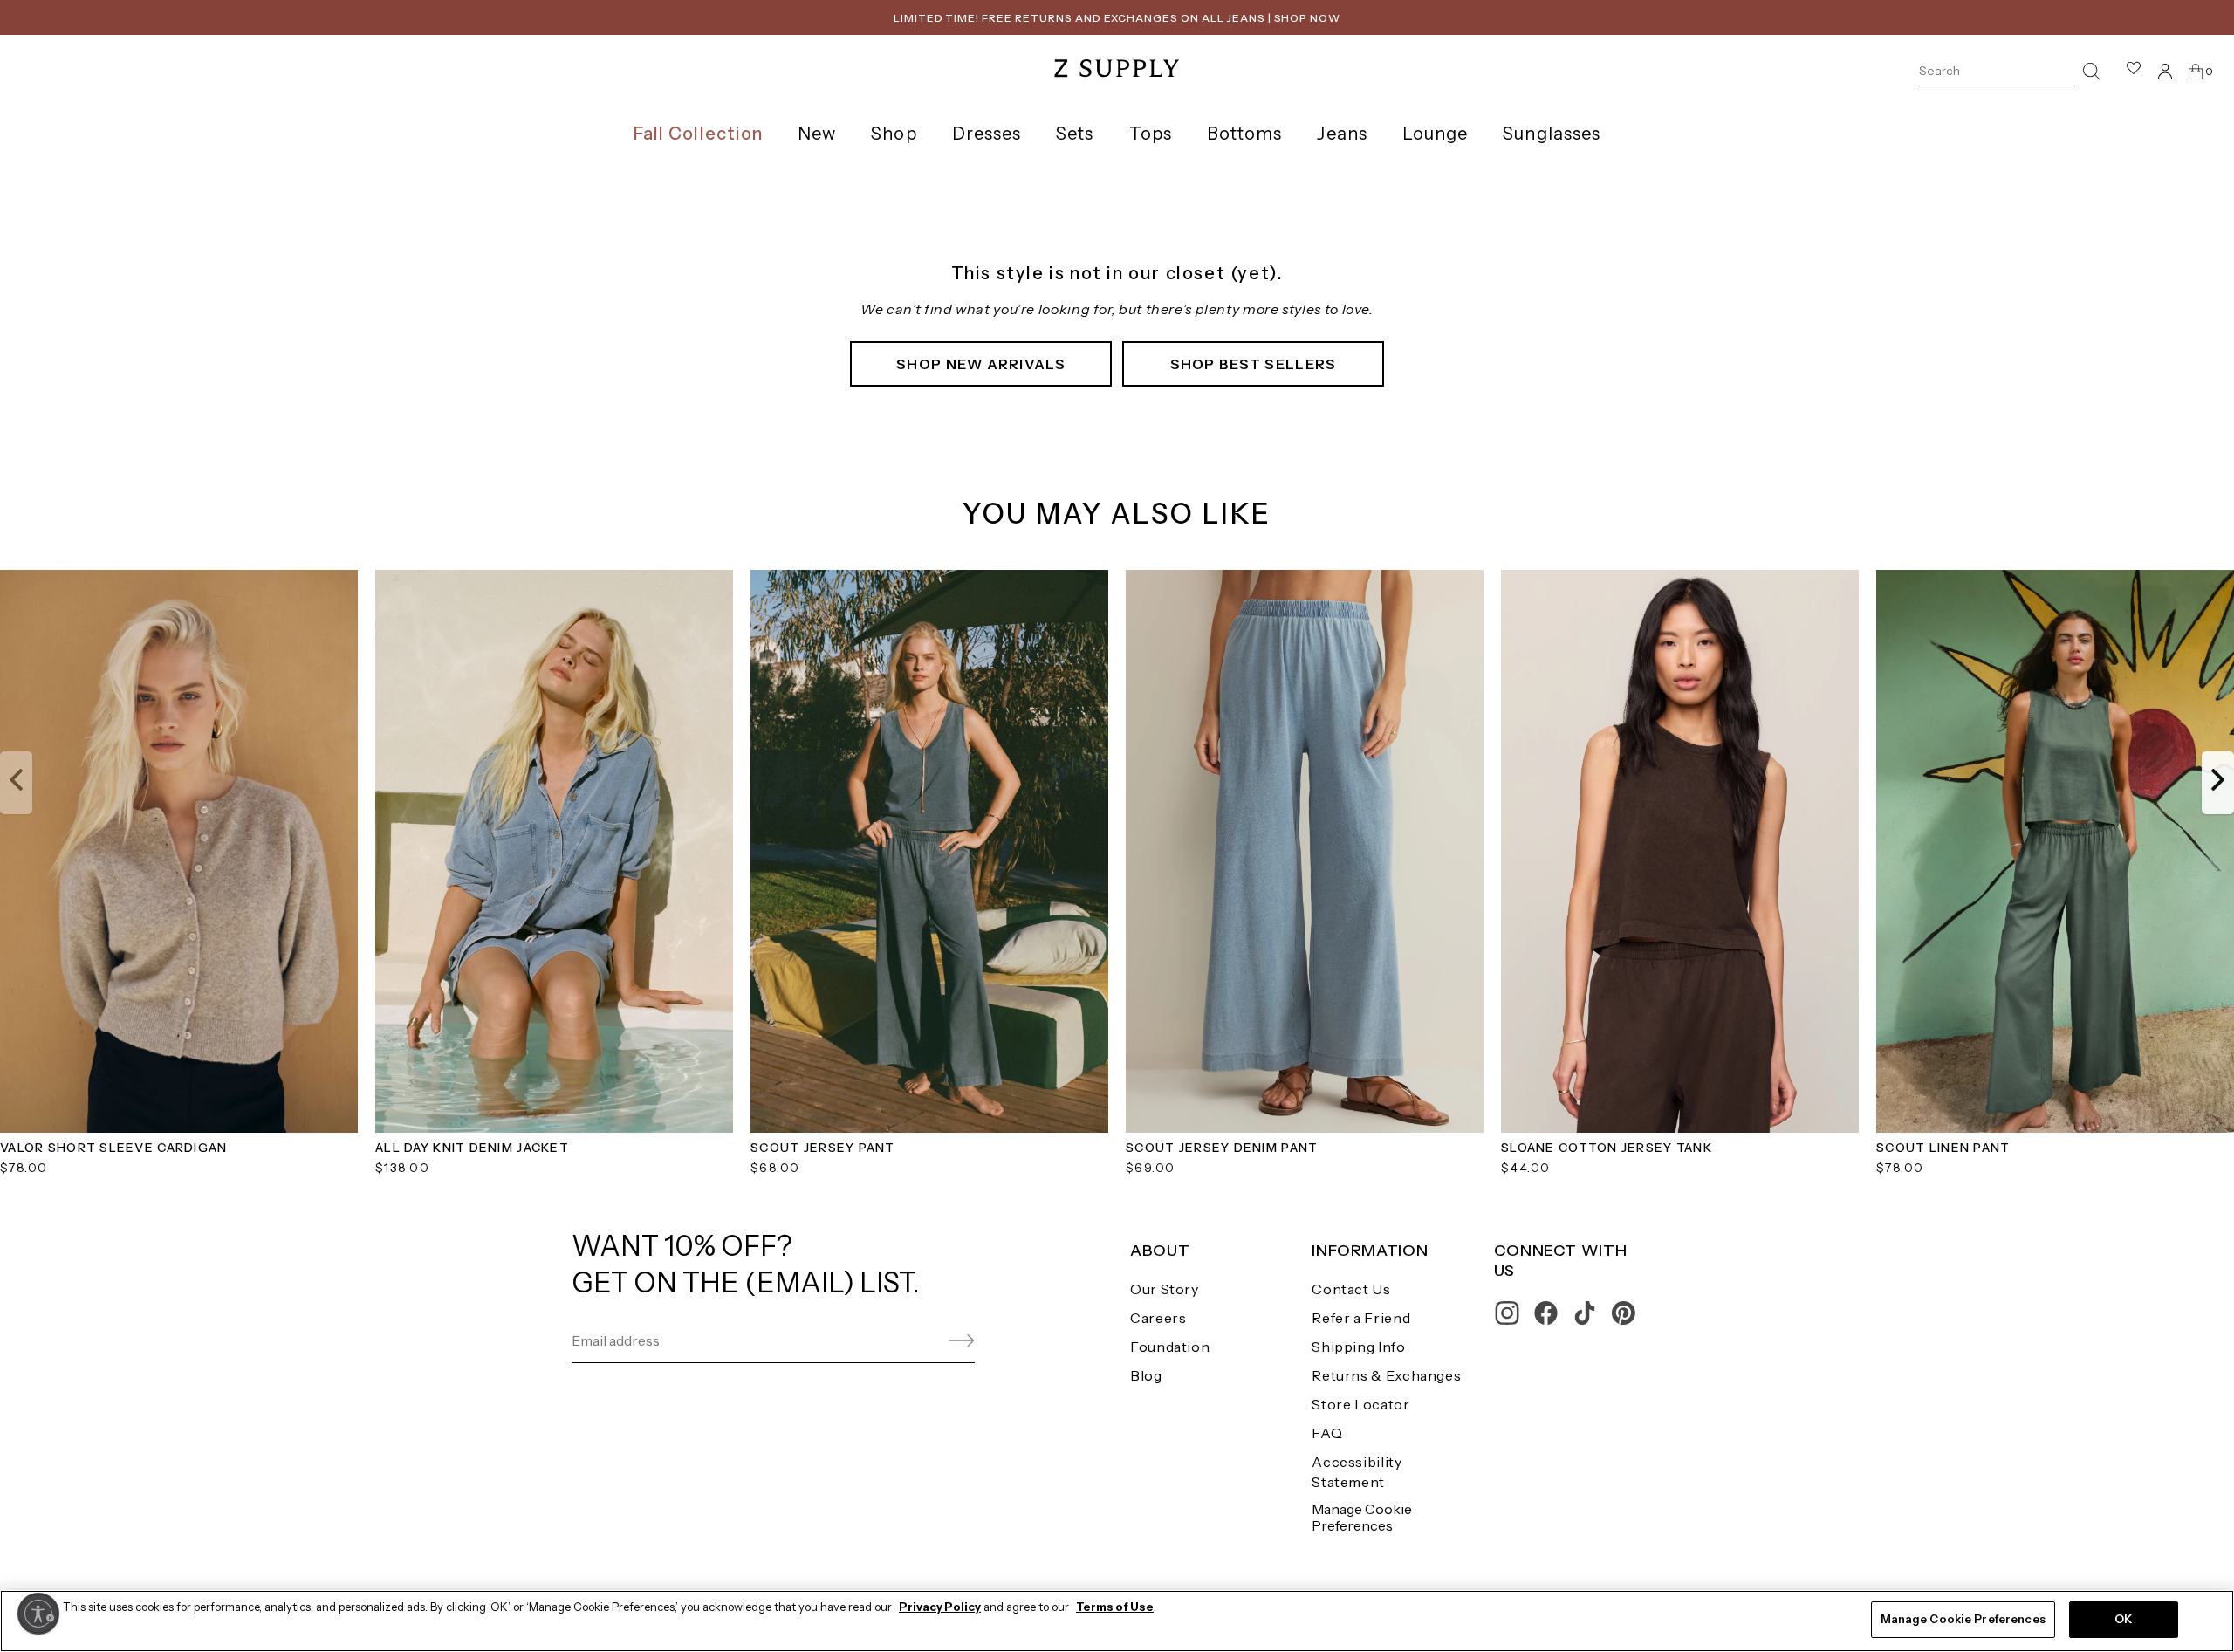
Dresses (987, 134)
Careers (1158, 1318)
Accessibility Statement (1357, 1472)
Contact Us (1351, 1289)
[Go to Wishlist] (2134, 71)
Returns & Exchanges (1386, 1375)
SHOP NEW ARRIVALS (981, 364)
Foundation (1170, 1347)
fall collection (698, 134)
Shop (894, 134)
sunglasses (1552, 134)
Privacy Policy (940, 1607)
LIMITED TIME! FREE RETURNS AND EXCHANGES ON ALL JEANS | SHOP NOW (1117, 18)
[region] (1117, 1621)
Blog (1146, 1375)
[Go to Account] (2165, 71)
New (817, 134)
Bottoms (1245, 134)
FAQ (1327, 1433)
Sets (1075, 134)
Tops (1151, 134)
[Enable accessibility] (38, 1614)
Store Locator (1360, 1404)
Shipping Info (1358, 1347)
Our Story (1165, 1289)
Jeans (1342, 134)
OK (2123, 1619)
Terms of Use (1115, 1607)
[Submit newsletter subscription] (920, 1341)
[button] (16, 783)
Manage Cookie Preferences (1362, 1517)
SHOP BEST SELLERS (1254, 364)
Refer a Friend (1361, 1318)
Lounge (1435, 134)
